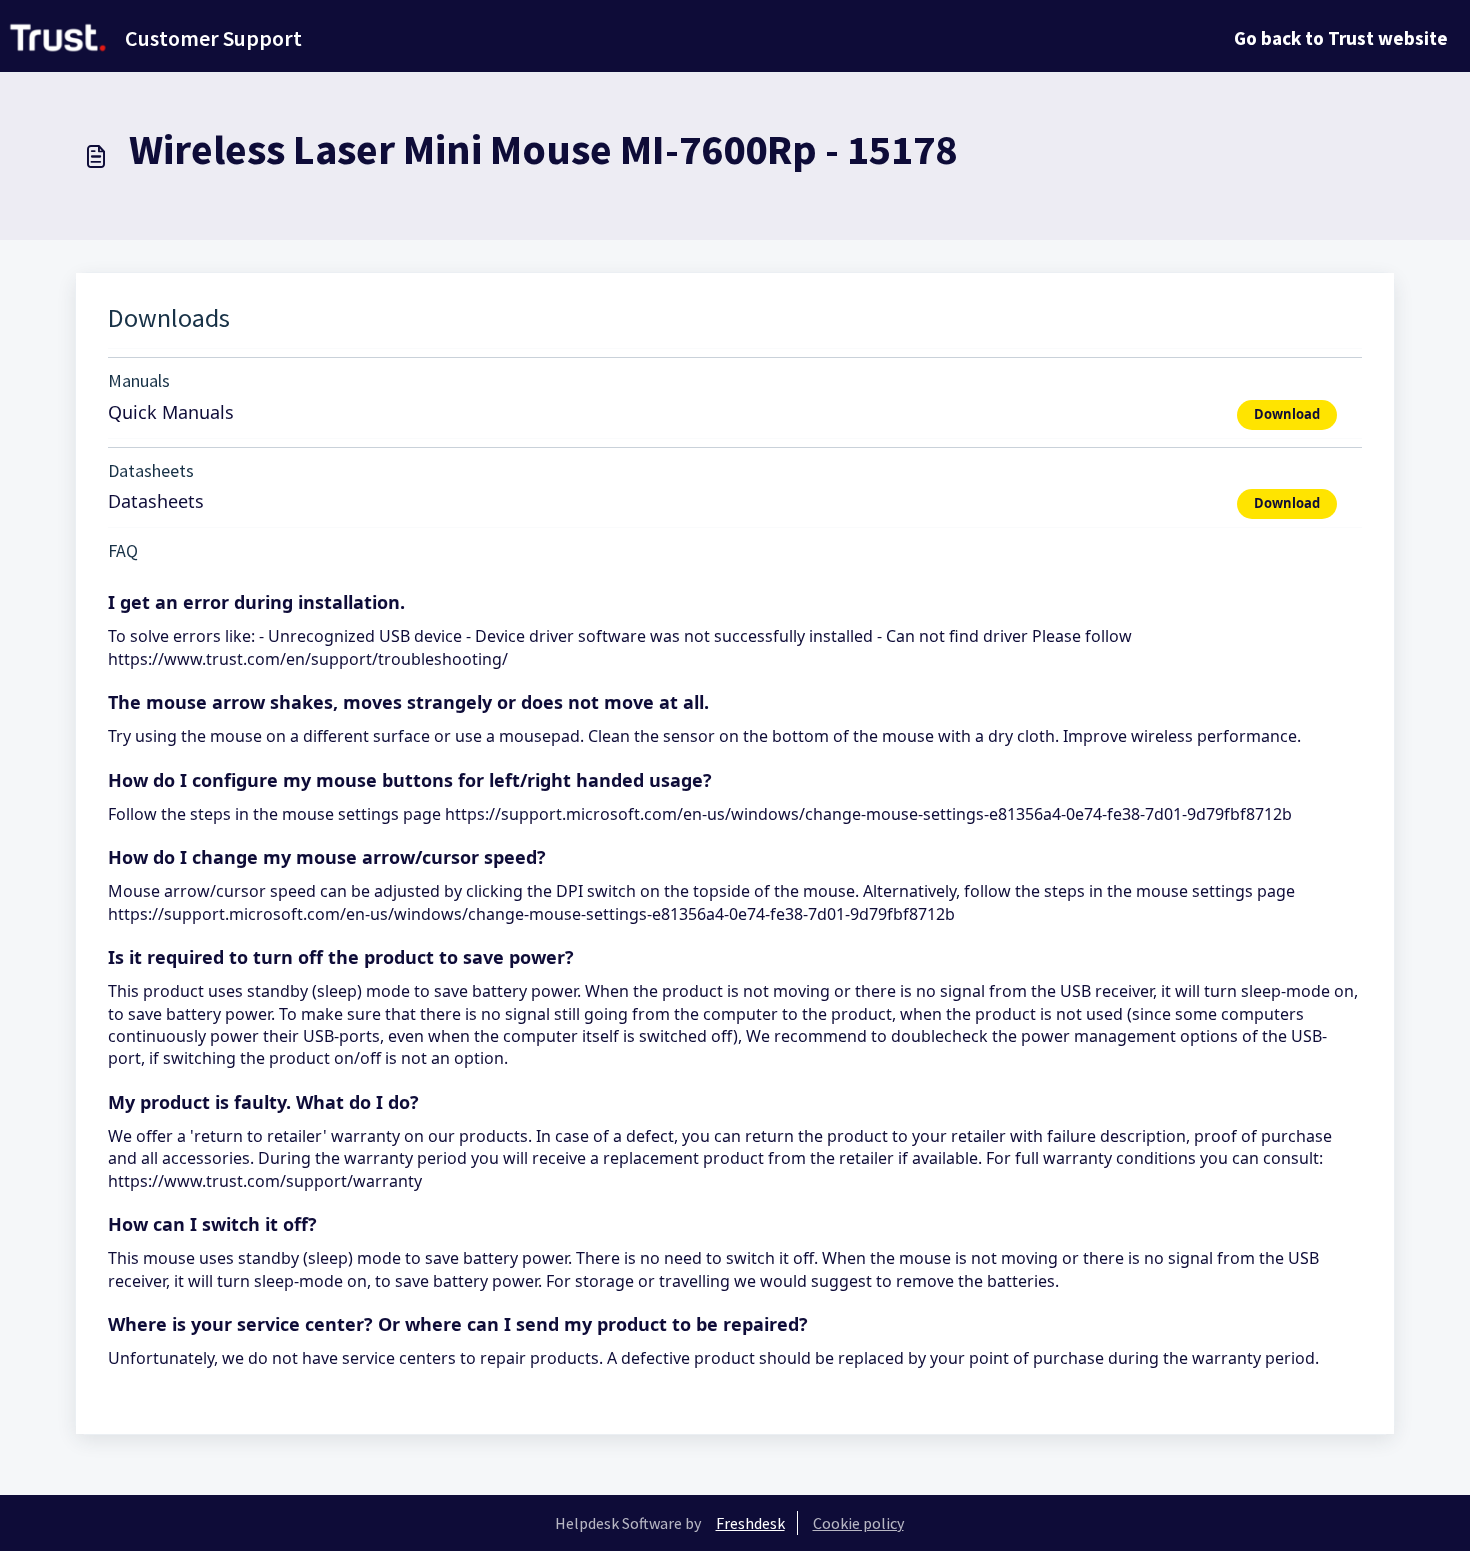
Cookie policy (858, 1523)
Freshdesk (750, 1523)
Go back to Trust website (1341, 38)
